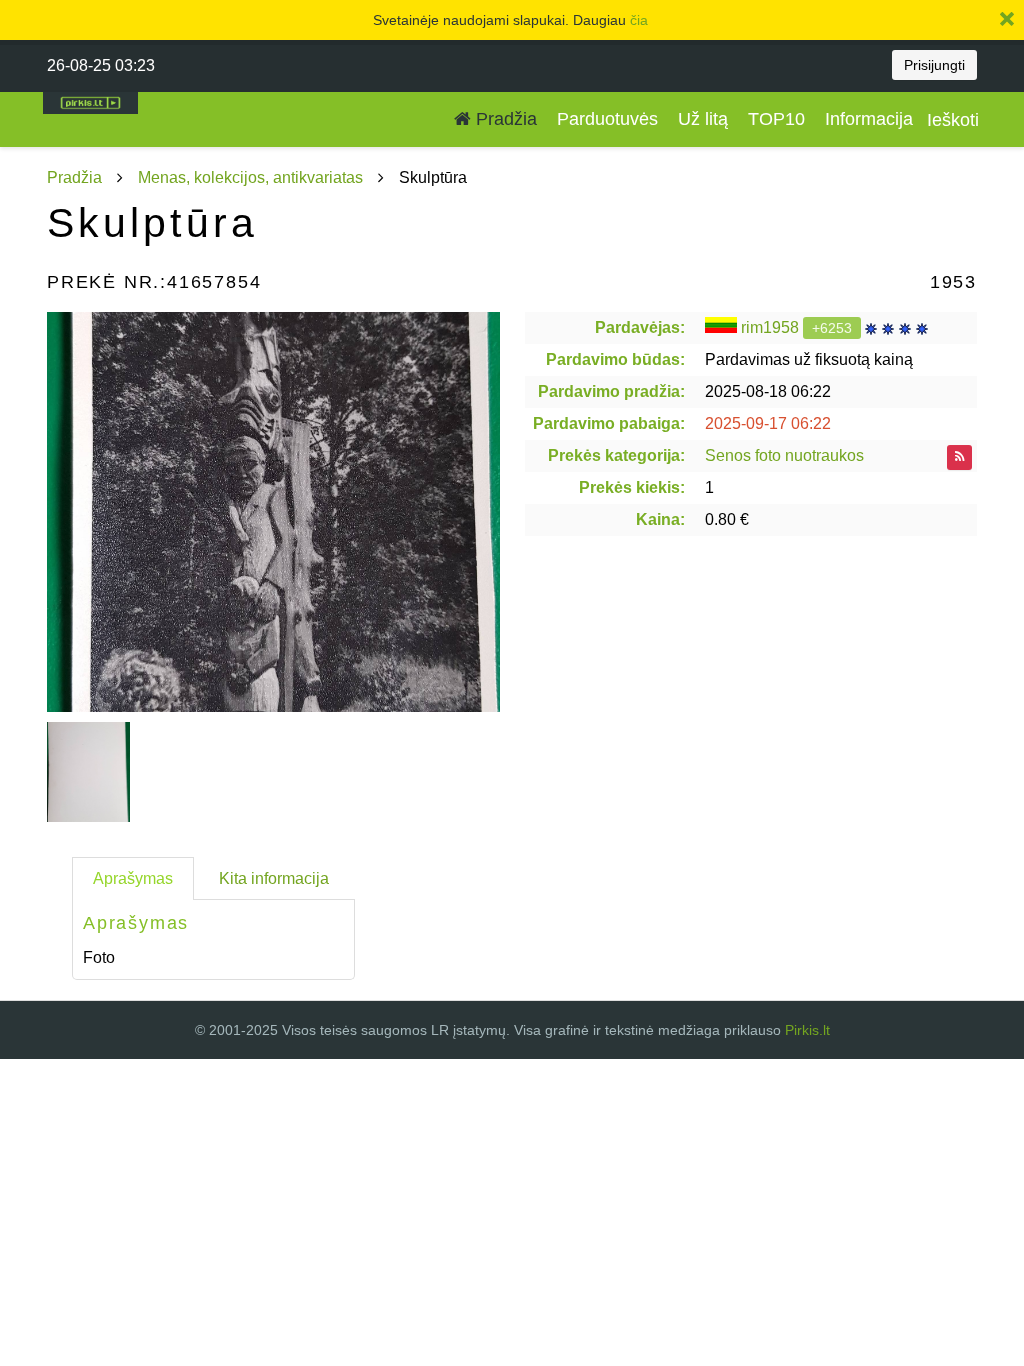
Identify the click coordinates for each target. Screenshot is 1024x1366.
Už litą (703, 119)
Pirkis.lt (807, 1030)
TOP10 (776, 119)
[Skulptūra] (273, 512)
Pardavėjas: (640, 327)
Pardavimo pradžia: (611, 391)
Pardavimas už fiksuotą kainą (809, 359)
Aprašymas (133, 878)
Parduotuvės (607, 119)
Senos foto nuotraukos (784, 455)
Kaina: (660, 519)
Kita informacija (274, 878)
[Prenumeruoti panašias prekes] (959, 457)
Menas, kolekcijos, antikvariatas (250, 177)
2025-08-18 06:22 (768, 391)
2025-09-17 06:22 (768, 423)
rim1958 (770, 327)
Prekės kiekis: (632, 487)
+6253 (832, 328)
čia (639, 20)
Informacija (869, 119)
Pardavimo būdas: (615, 359)
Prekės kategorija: (616, 455)
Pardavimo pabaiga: (609, 423)
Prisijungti (934, 65)
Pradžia (504, 119)
